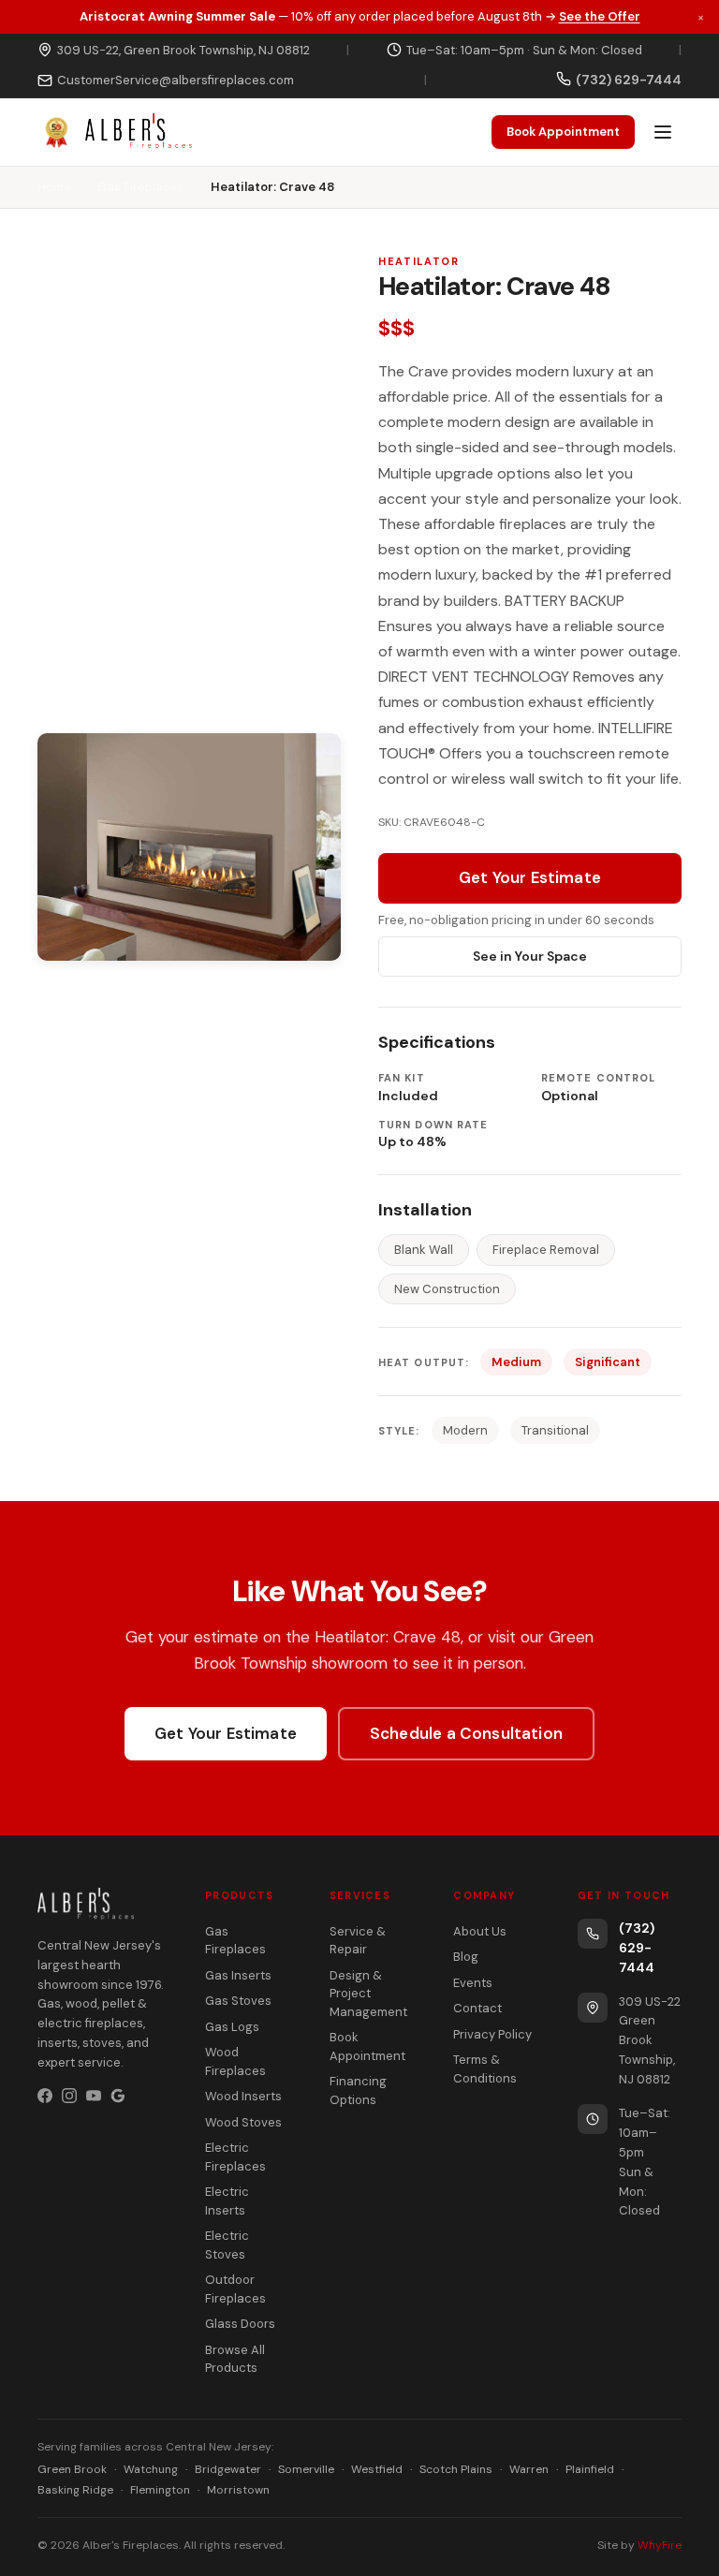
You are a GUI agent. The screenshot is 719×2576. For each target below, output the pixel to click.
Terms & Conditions (485, 2069)
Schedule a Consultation (466, 1733)
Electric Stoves (227, 2245)
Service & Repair (358, 1941)
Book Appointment (563, 132)
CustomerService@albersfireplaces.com (176, 80)
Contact (477, 2008)
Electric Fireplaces (235, 2157)
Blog (466, 1957)
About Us (480, 1931)
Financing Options (358, 2090)
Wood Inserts (243, 2096)
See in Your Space (530, 956)
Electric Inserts (227, 2201)
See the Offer (600, 16)
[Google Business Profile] (118, 2096)
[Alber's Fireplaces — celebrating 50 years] (115, 132)
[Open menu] (663, 132)
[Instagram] (69, 2096)
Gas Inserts (238, 1975)
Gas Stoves (238, 2001)
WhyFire (660, 2545)
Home (54, 187)
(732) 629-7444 (637, 1948)
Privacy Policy (492, 2034)
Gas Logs (232, 2027)
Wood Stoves (243, 2122)
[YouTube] (94, 2096)
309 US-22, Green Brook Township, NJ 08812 (183, 50)
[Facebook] (45, 2096)
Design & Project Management (368, 1994)
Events (473, 1983)
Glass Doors (240, 2324)
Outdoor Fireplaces (235, 2289)
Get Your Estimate (530, 877)
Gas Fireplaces (141, 187)
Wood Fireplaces (235, 2061)
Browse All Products (235, 2359)
